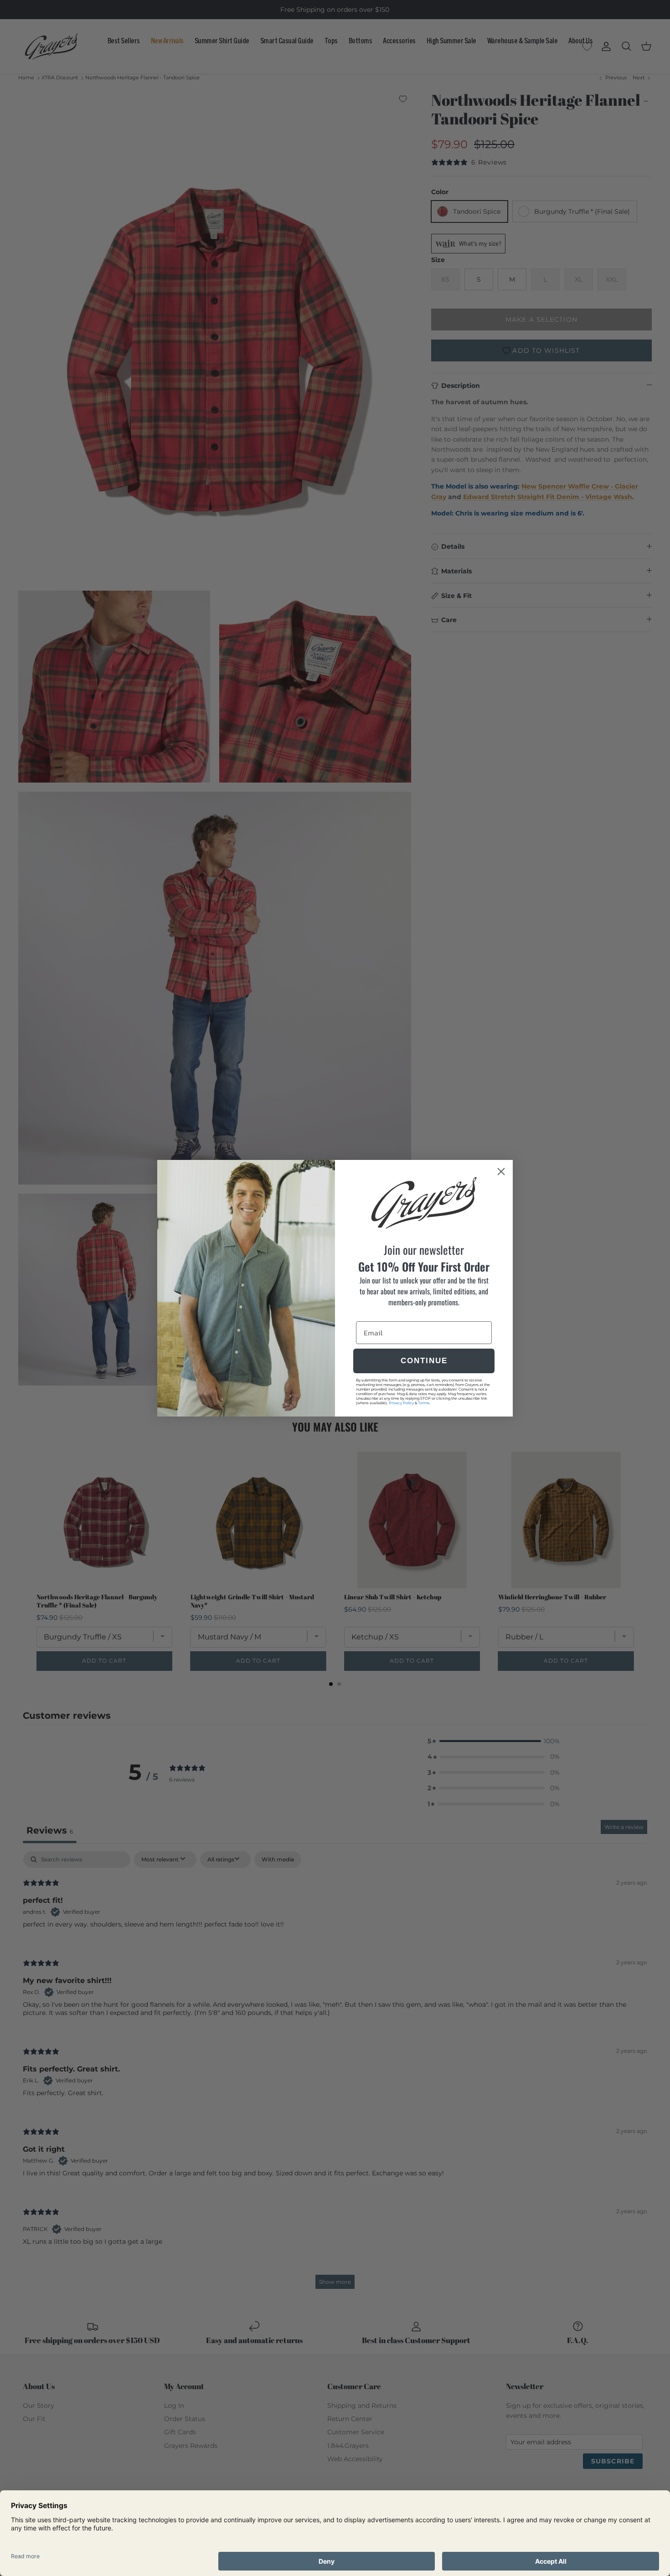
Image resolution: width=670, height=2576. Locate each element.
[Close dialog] (501, 1172)
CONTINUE (424, 1361)
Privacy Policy (401, 1403)
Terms (424, 1403)
